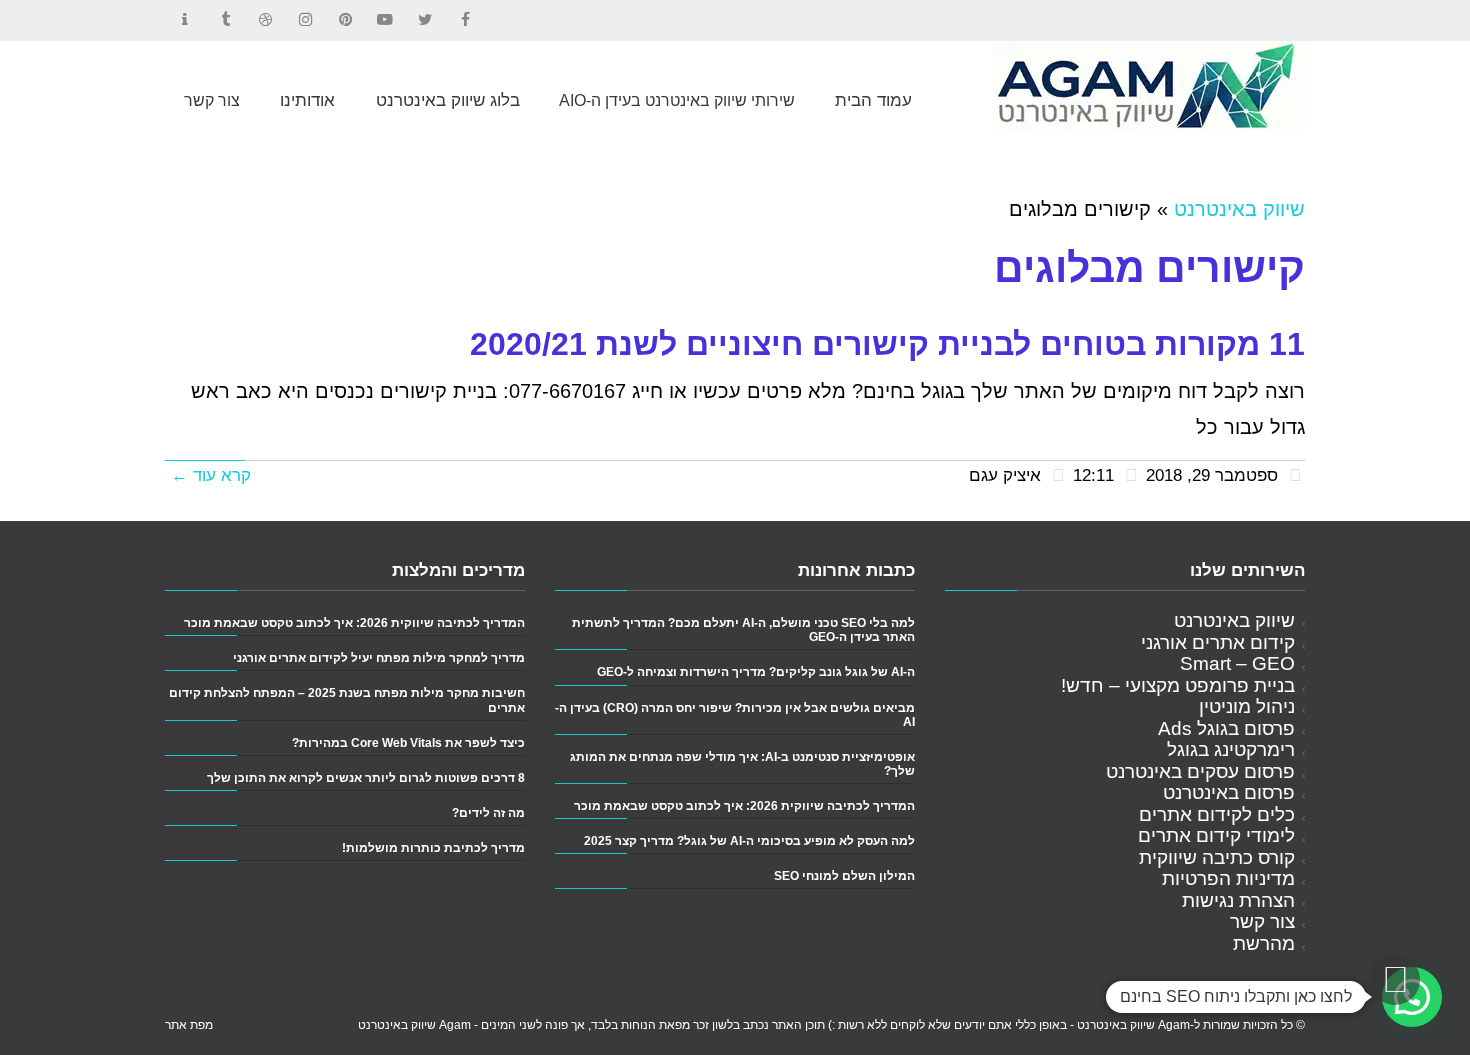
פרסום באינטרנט (1229, 792)
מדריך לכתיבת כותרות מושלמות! (433, 847)
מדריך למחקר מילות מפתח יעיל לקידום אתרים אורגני (379, 657)
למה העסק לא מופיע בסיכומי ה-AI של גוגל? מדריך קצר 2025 (749, 840)
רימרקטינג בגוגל (1231, 749)
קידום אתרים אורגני (1218, 642)
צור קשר (1262, 921)
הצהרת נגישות (1238, 900)
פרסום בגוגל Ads (1226, 728)
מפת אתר (189, 1025)
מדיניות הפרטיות (1228, 878)
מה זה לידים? (488, 812)
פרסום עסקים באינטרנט (1200, 771)
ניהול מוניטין (1247, 706)
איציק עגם (1005, 475)
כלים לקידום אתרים (1217, 814)
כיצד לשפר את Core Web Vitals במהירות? (408, 742)
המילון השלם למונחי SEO (844, 875)
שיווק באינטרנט (1239, 209)
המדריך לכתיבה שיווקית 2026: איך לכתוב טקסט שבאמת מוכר (744, 805)
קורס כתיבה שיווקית (1217, 857)
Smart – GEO (1237, 663)
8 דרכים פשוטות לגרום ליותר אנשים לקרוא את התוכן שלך (366, 777)
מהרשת (1264, 943)
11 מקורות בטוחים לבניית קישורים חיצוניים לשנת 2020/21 (887, 344)
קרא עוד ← (211, 475)
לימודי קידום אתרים (1216, 835)
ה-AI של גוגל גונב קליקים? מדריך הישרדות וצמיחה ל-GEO (756, 671)
